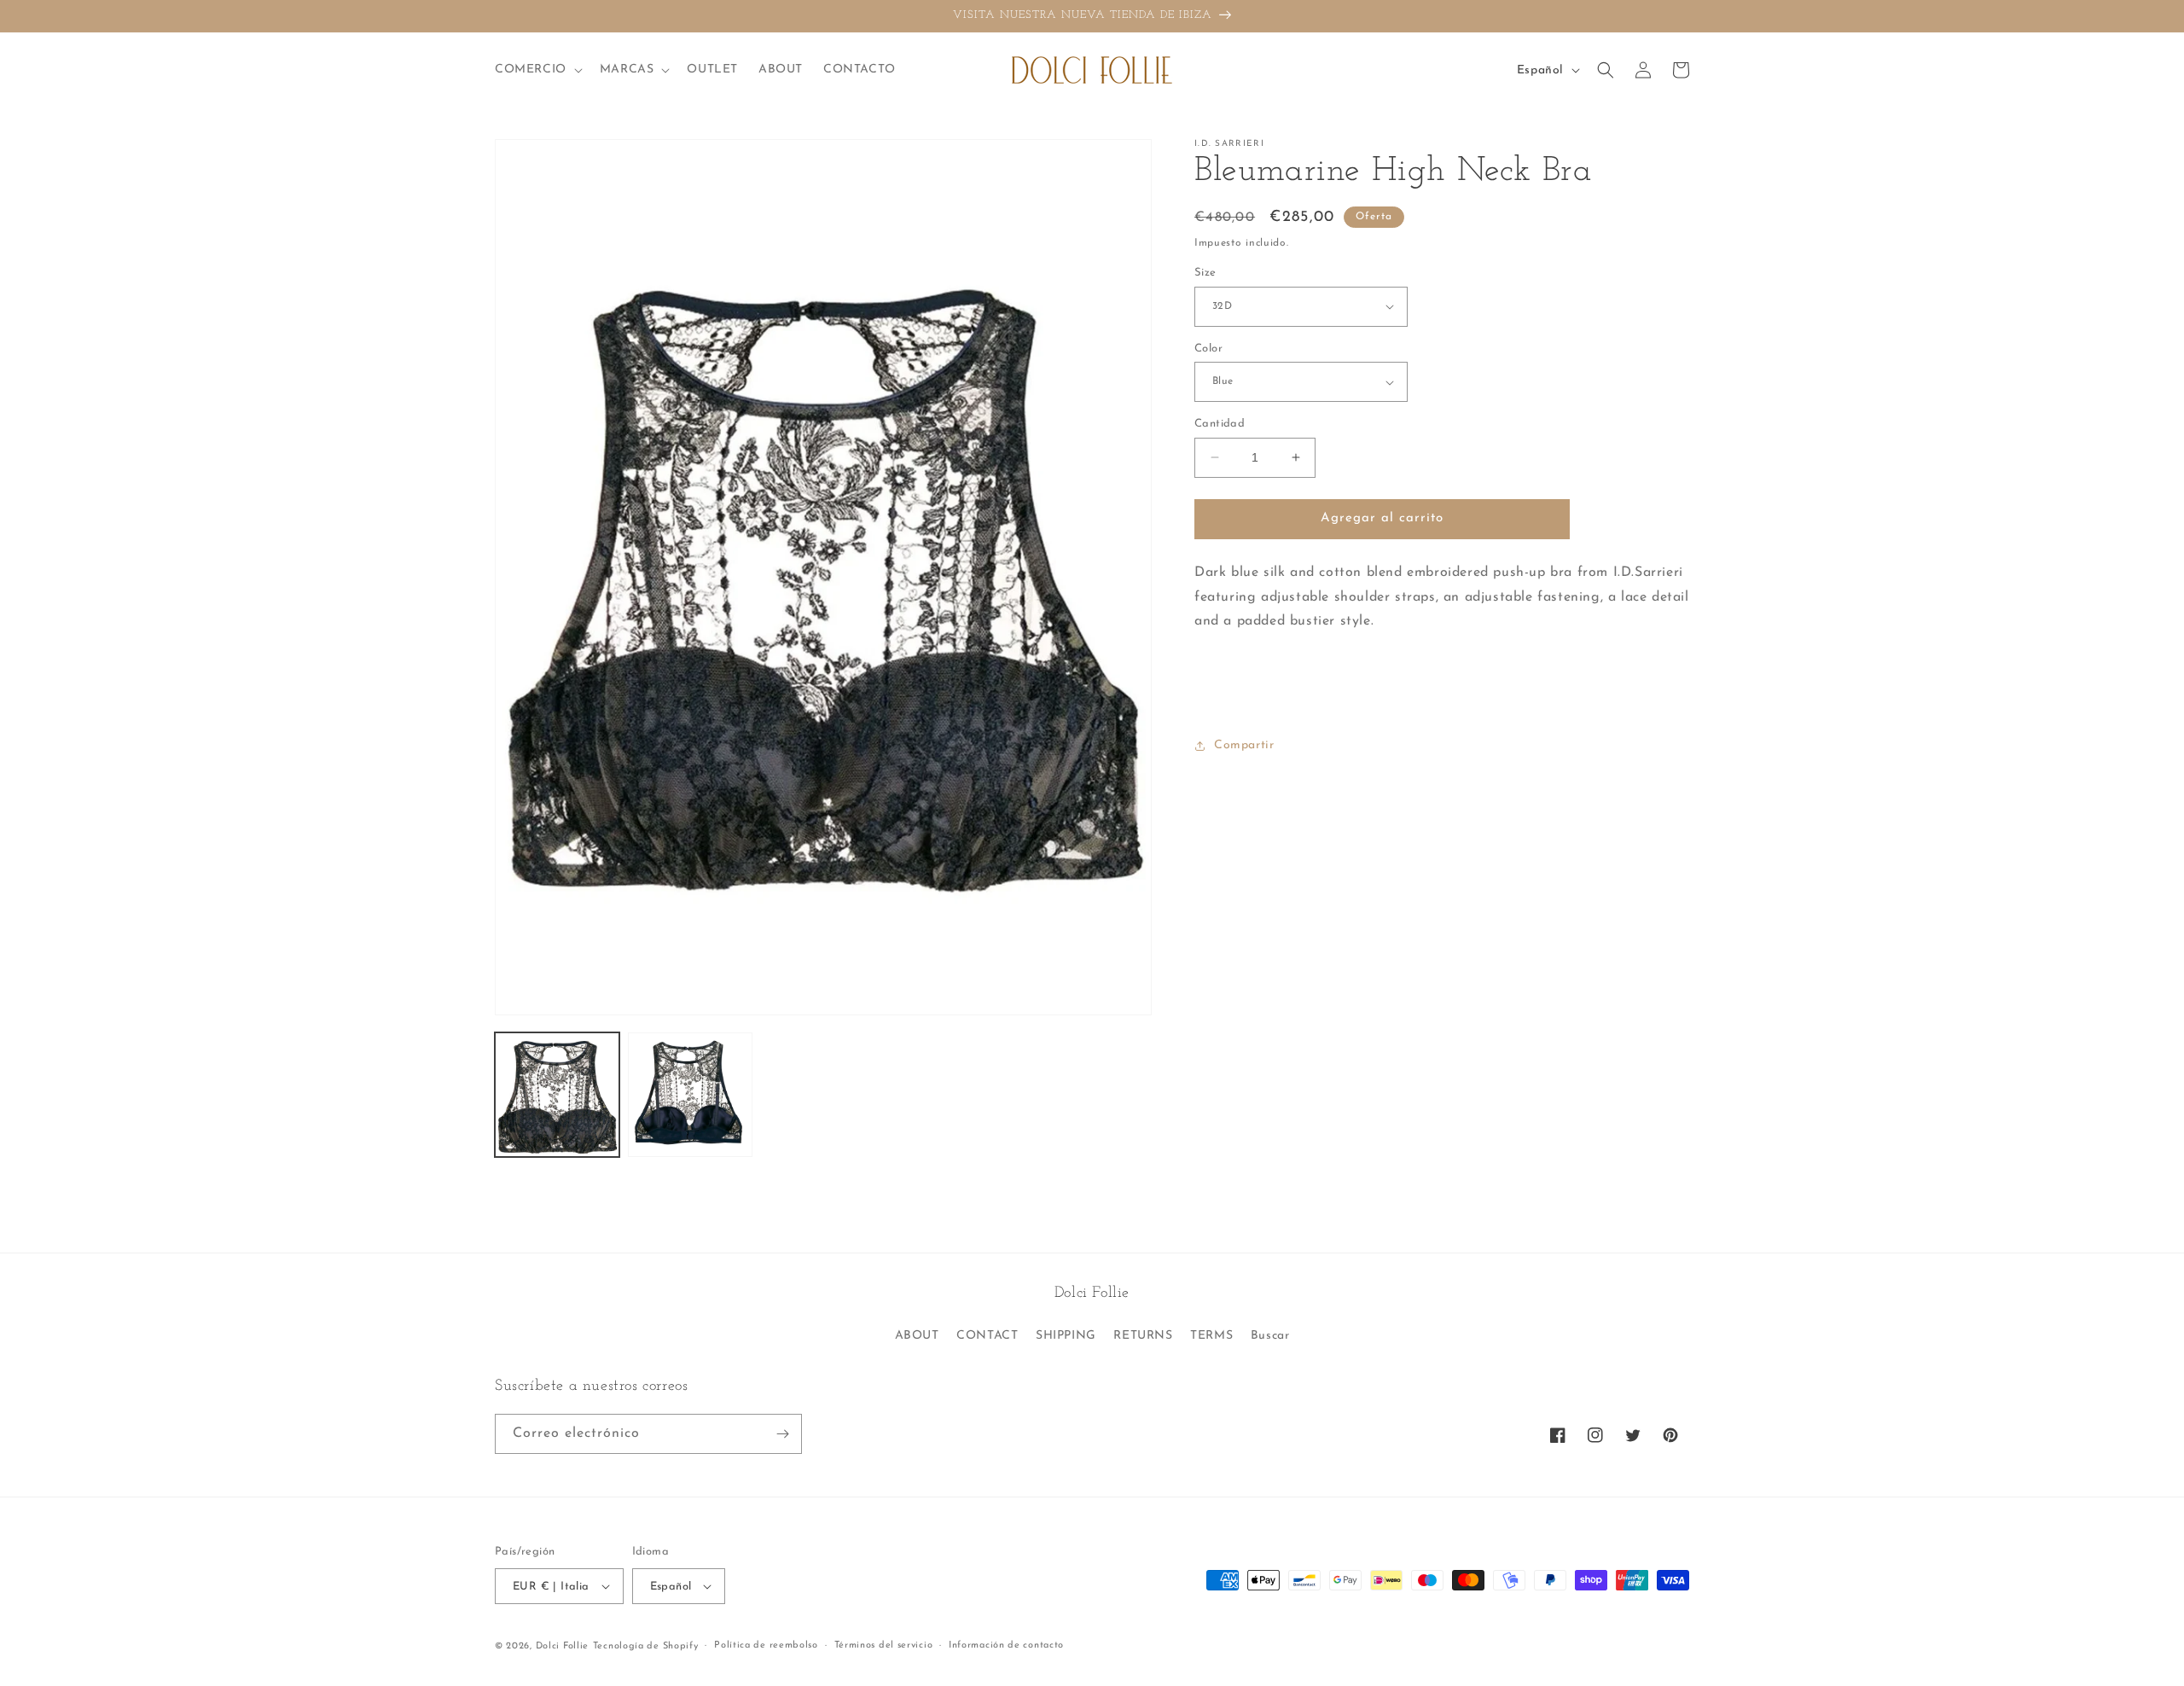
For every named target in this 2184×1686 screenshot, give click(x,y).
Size (1205, 273)
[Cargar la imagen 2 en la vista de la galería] (690, 1095)
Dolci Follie (562, 1646)
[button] (537, 70)
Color (1208, 349)
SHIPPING (1066, 1336)
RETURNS (1143, 1336)
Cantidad (1220, 424)
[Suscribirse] (782, 1434)
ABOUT (917, 1336)
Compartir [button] (1244, 745)
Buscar (1270, 1336)
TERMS (1211, 1336)
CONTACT (987, 1336)
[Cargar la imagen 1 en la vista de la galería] (557, 1095)
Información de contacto (1006, 1645)
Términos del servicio (884, 1645)
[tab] (1442, 689)
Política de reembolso (766, 1645)
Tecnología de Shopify (646, 1646)
